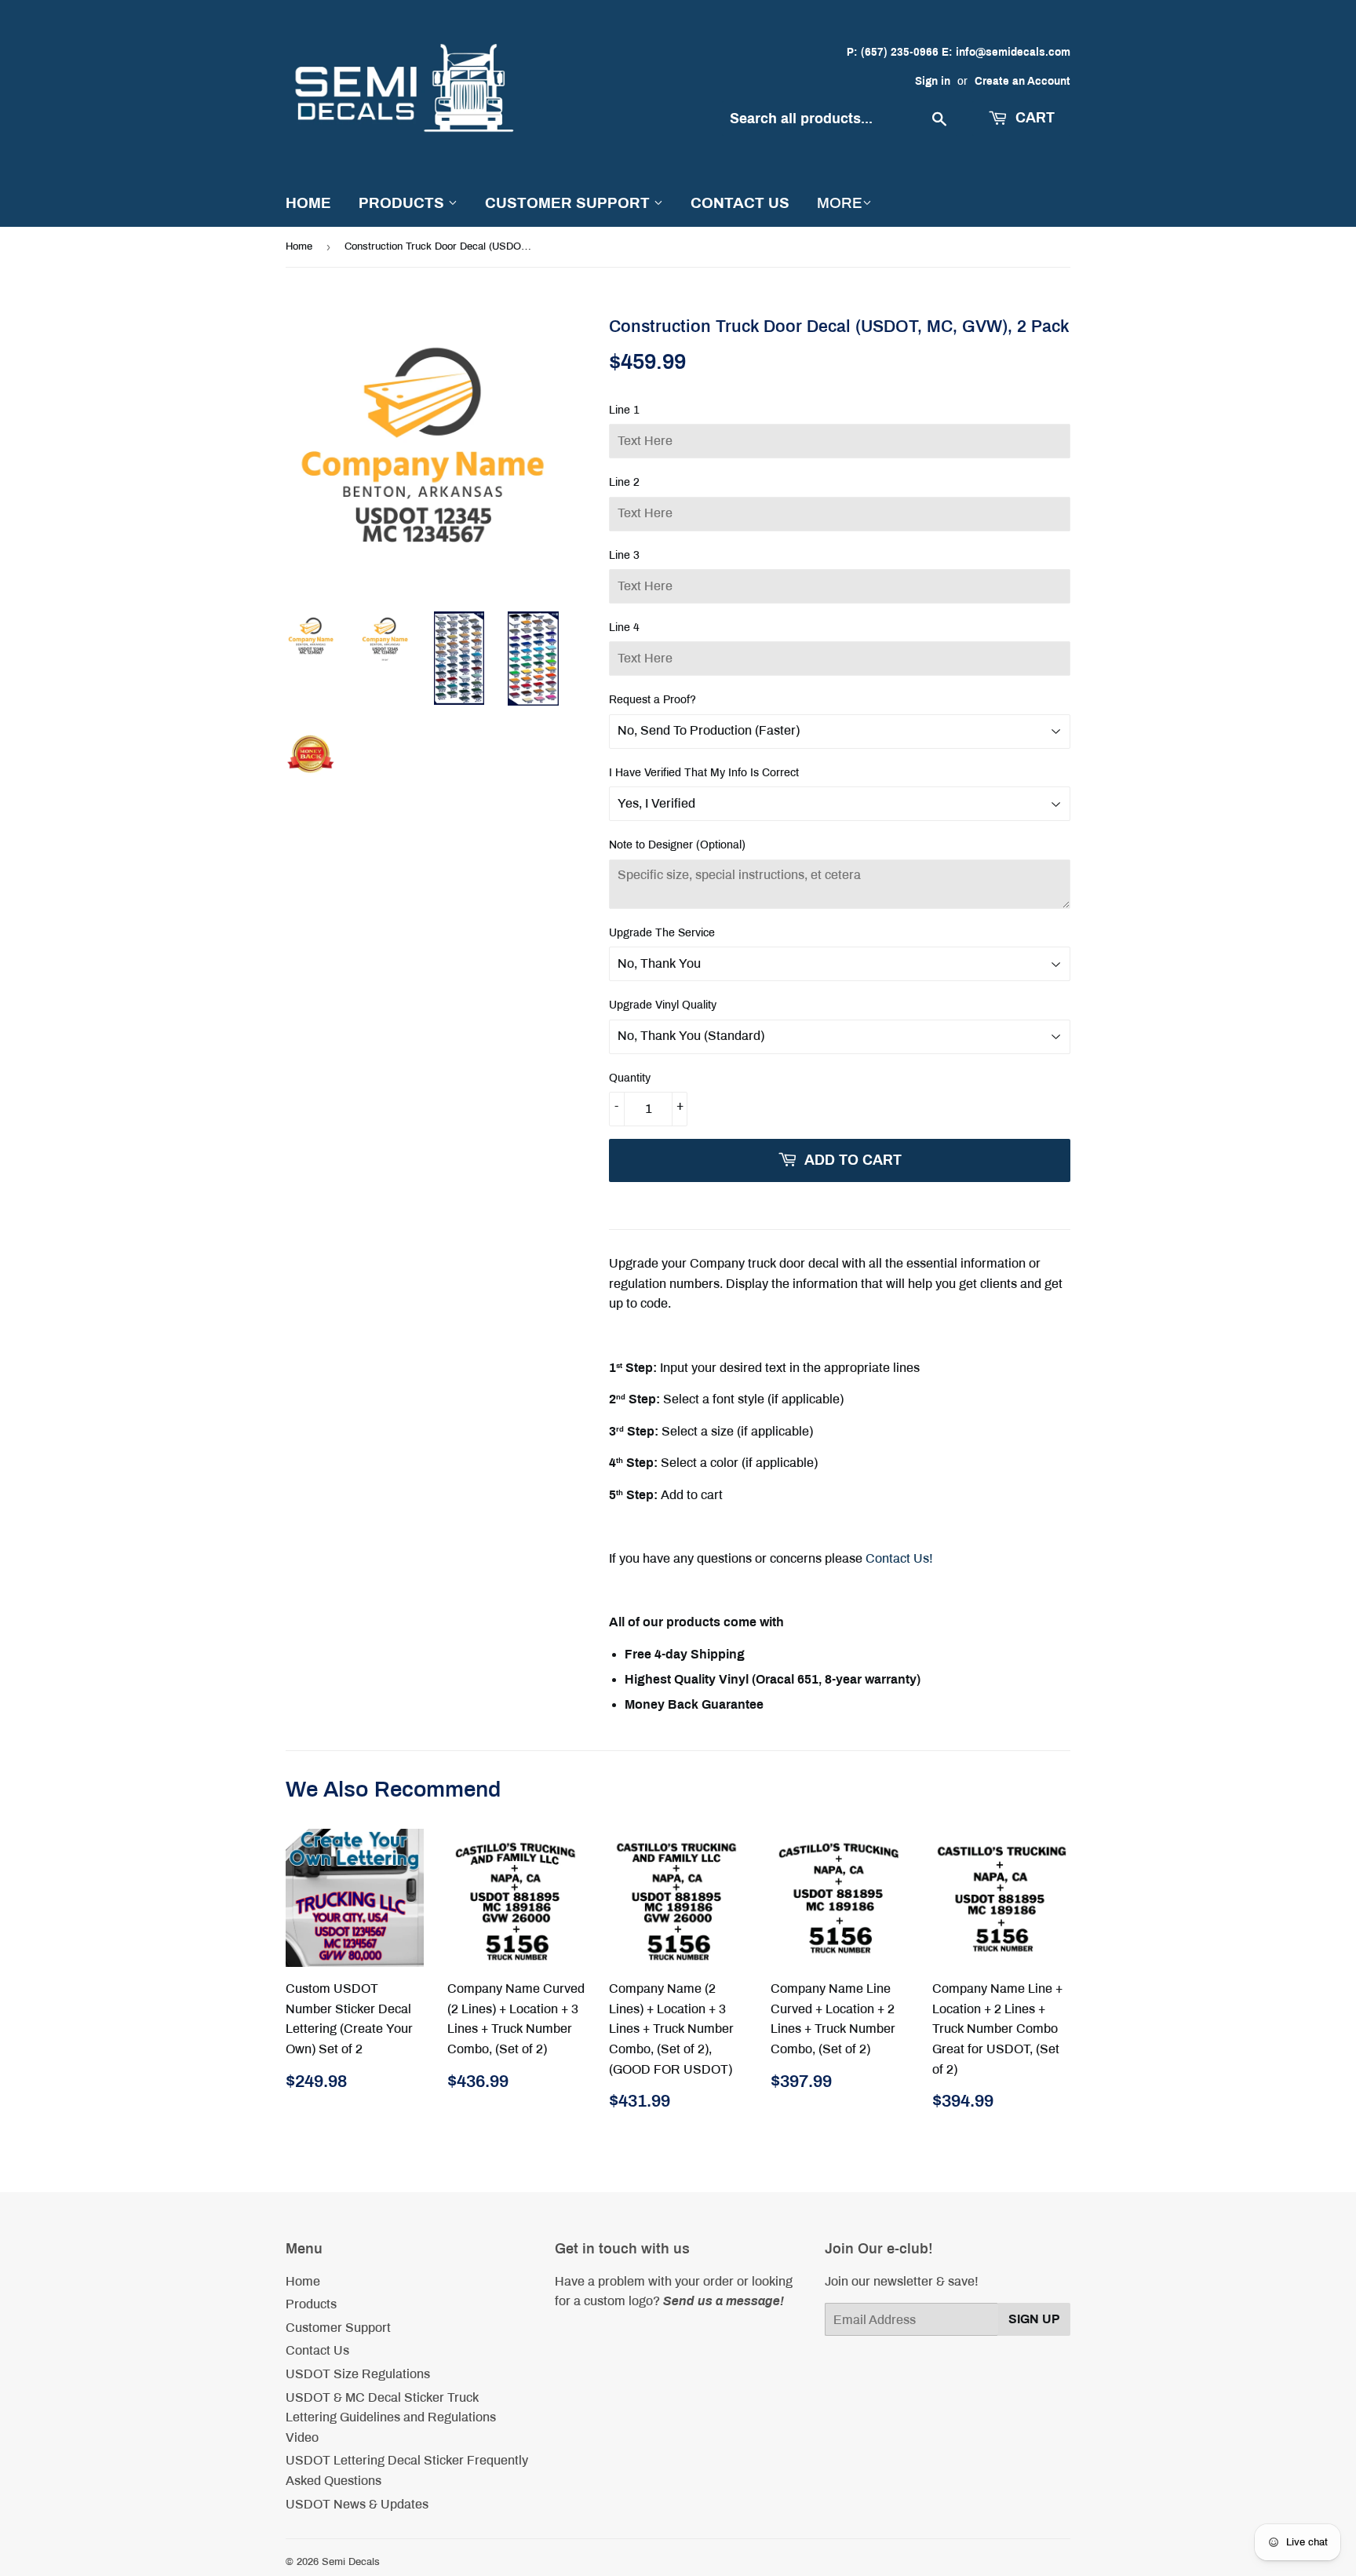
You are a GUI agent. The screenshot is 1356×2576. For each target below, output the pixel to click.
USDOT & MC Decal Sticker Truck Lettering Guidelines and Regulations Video (391, 2417)
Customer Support (569, 203)
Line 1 (624, 410)
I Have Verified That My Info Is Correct (704, 773)
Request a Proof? (652, 700)
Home (308, 203)
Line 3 (624, 555)
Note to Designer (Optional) (677, 845)
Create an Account (1022, 81)
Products (403, 203)
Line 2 (624, 482)
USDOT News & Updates (357, 2504)
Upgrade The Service (662, 933)
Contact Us (740, 203)
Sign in (933, 81)
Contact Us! (899, 1558)
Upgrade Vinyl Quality (663, 1005)
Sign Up (1034, 2319)
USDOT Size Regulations (358, 2374)
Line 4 (624, 628)
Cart (1033, 118)
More (840, 203)
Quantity (630, 1078)
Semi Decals (351, 2562)
